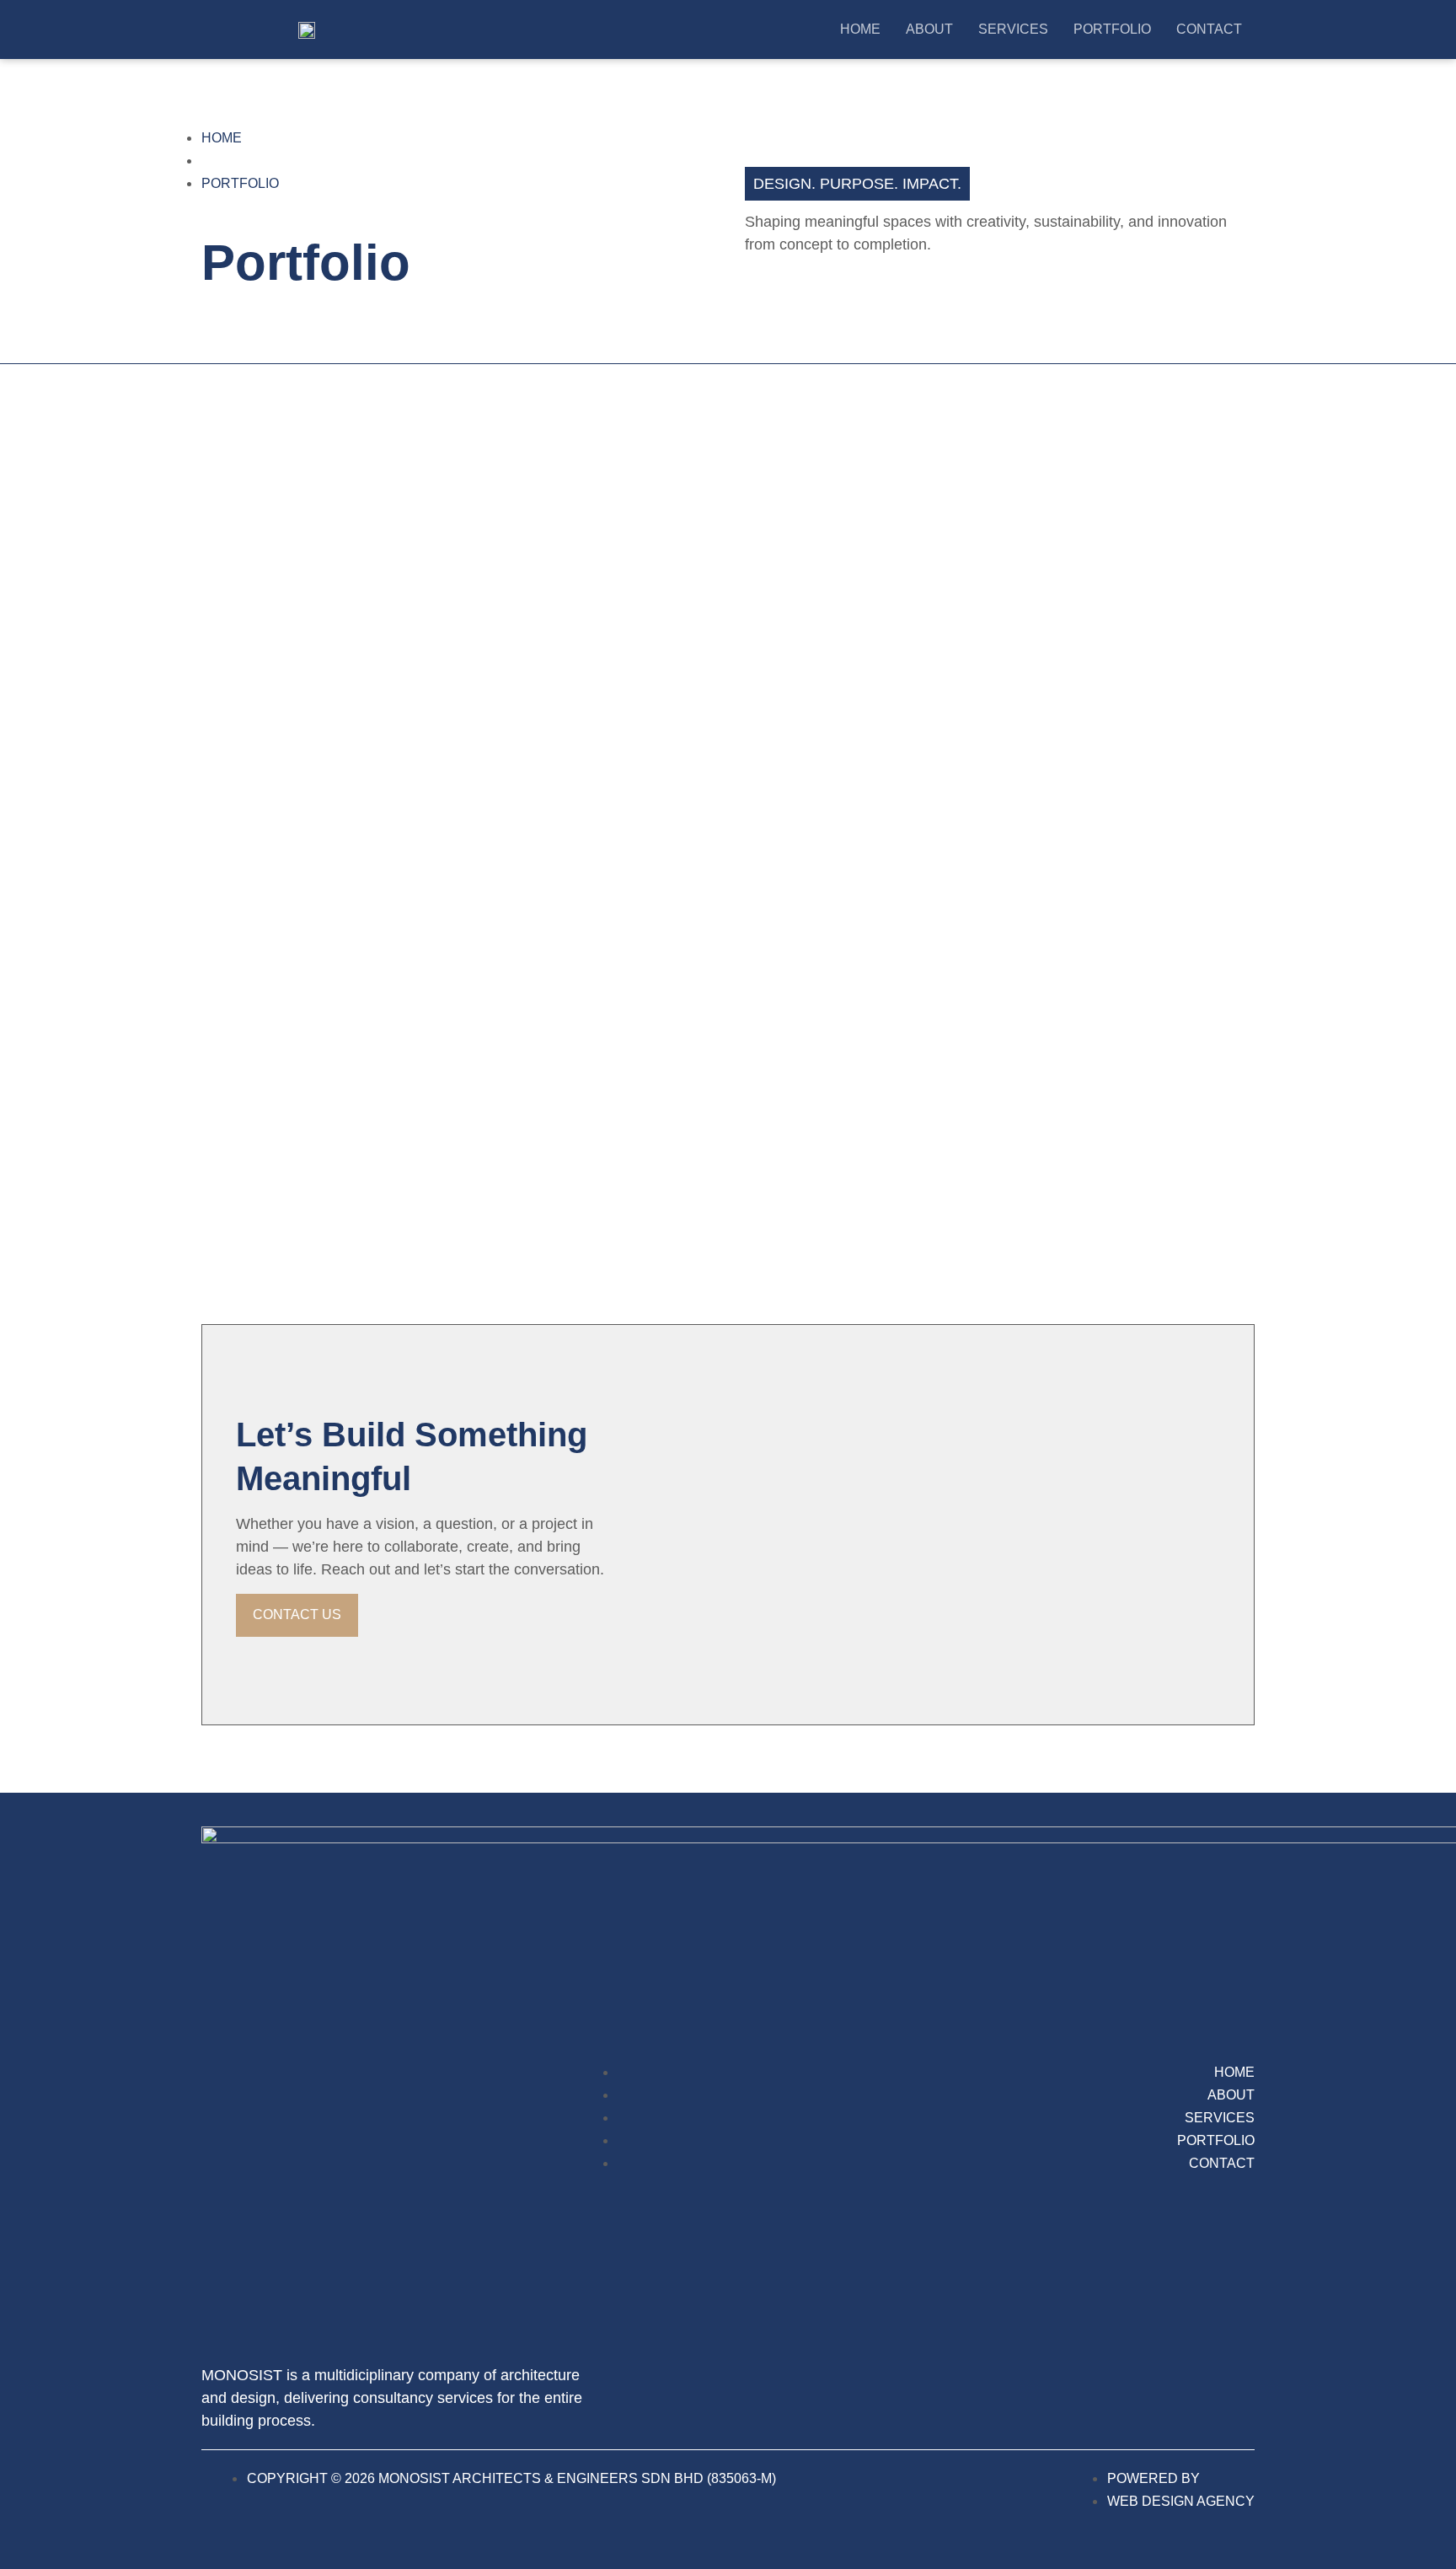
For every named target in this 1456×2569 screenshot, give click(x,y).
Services (1013, 29)
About (929, 29)
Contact (1209, 29)
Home (860, 29)
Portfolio (1112, 29)
